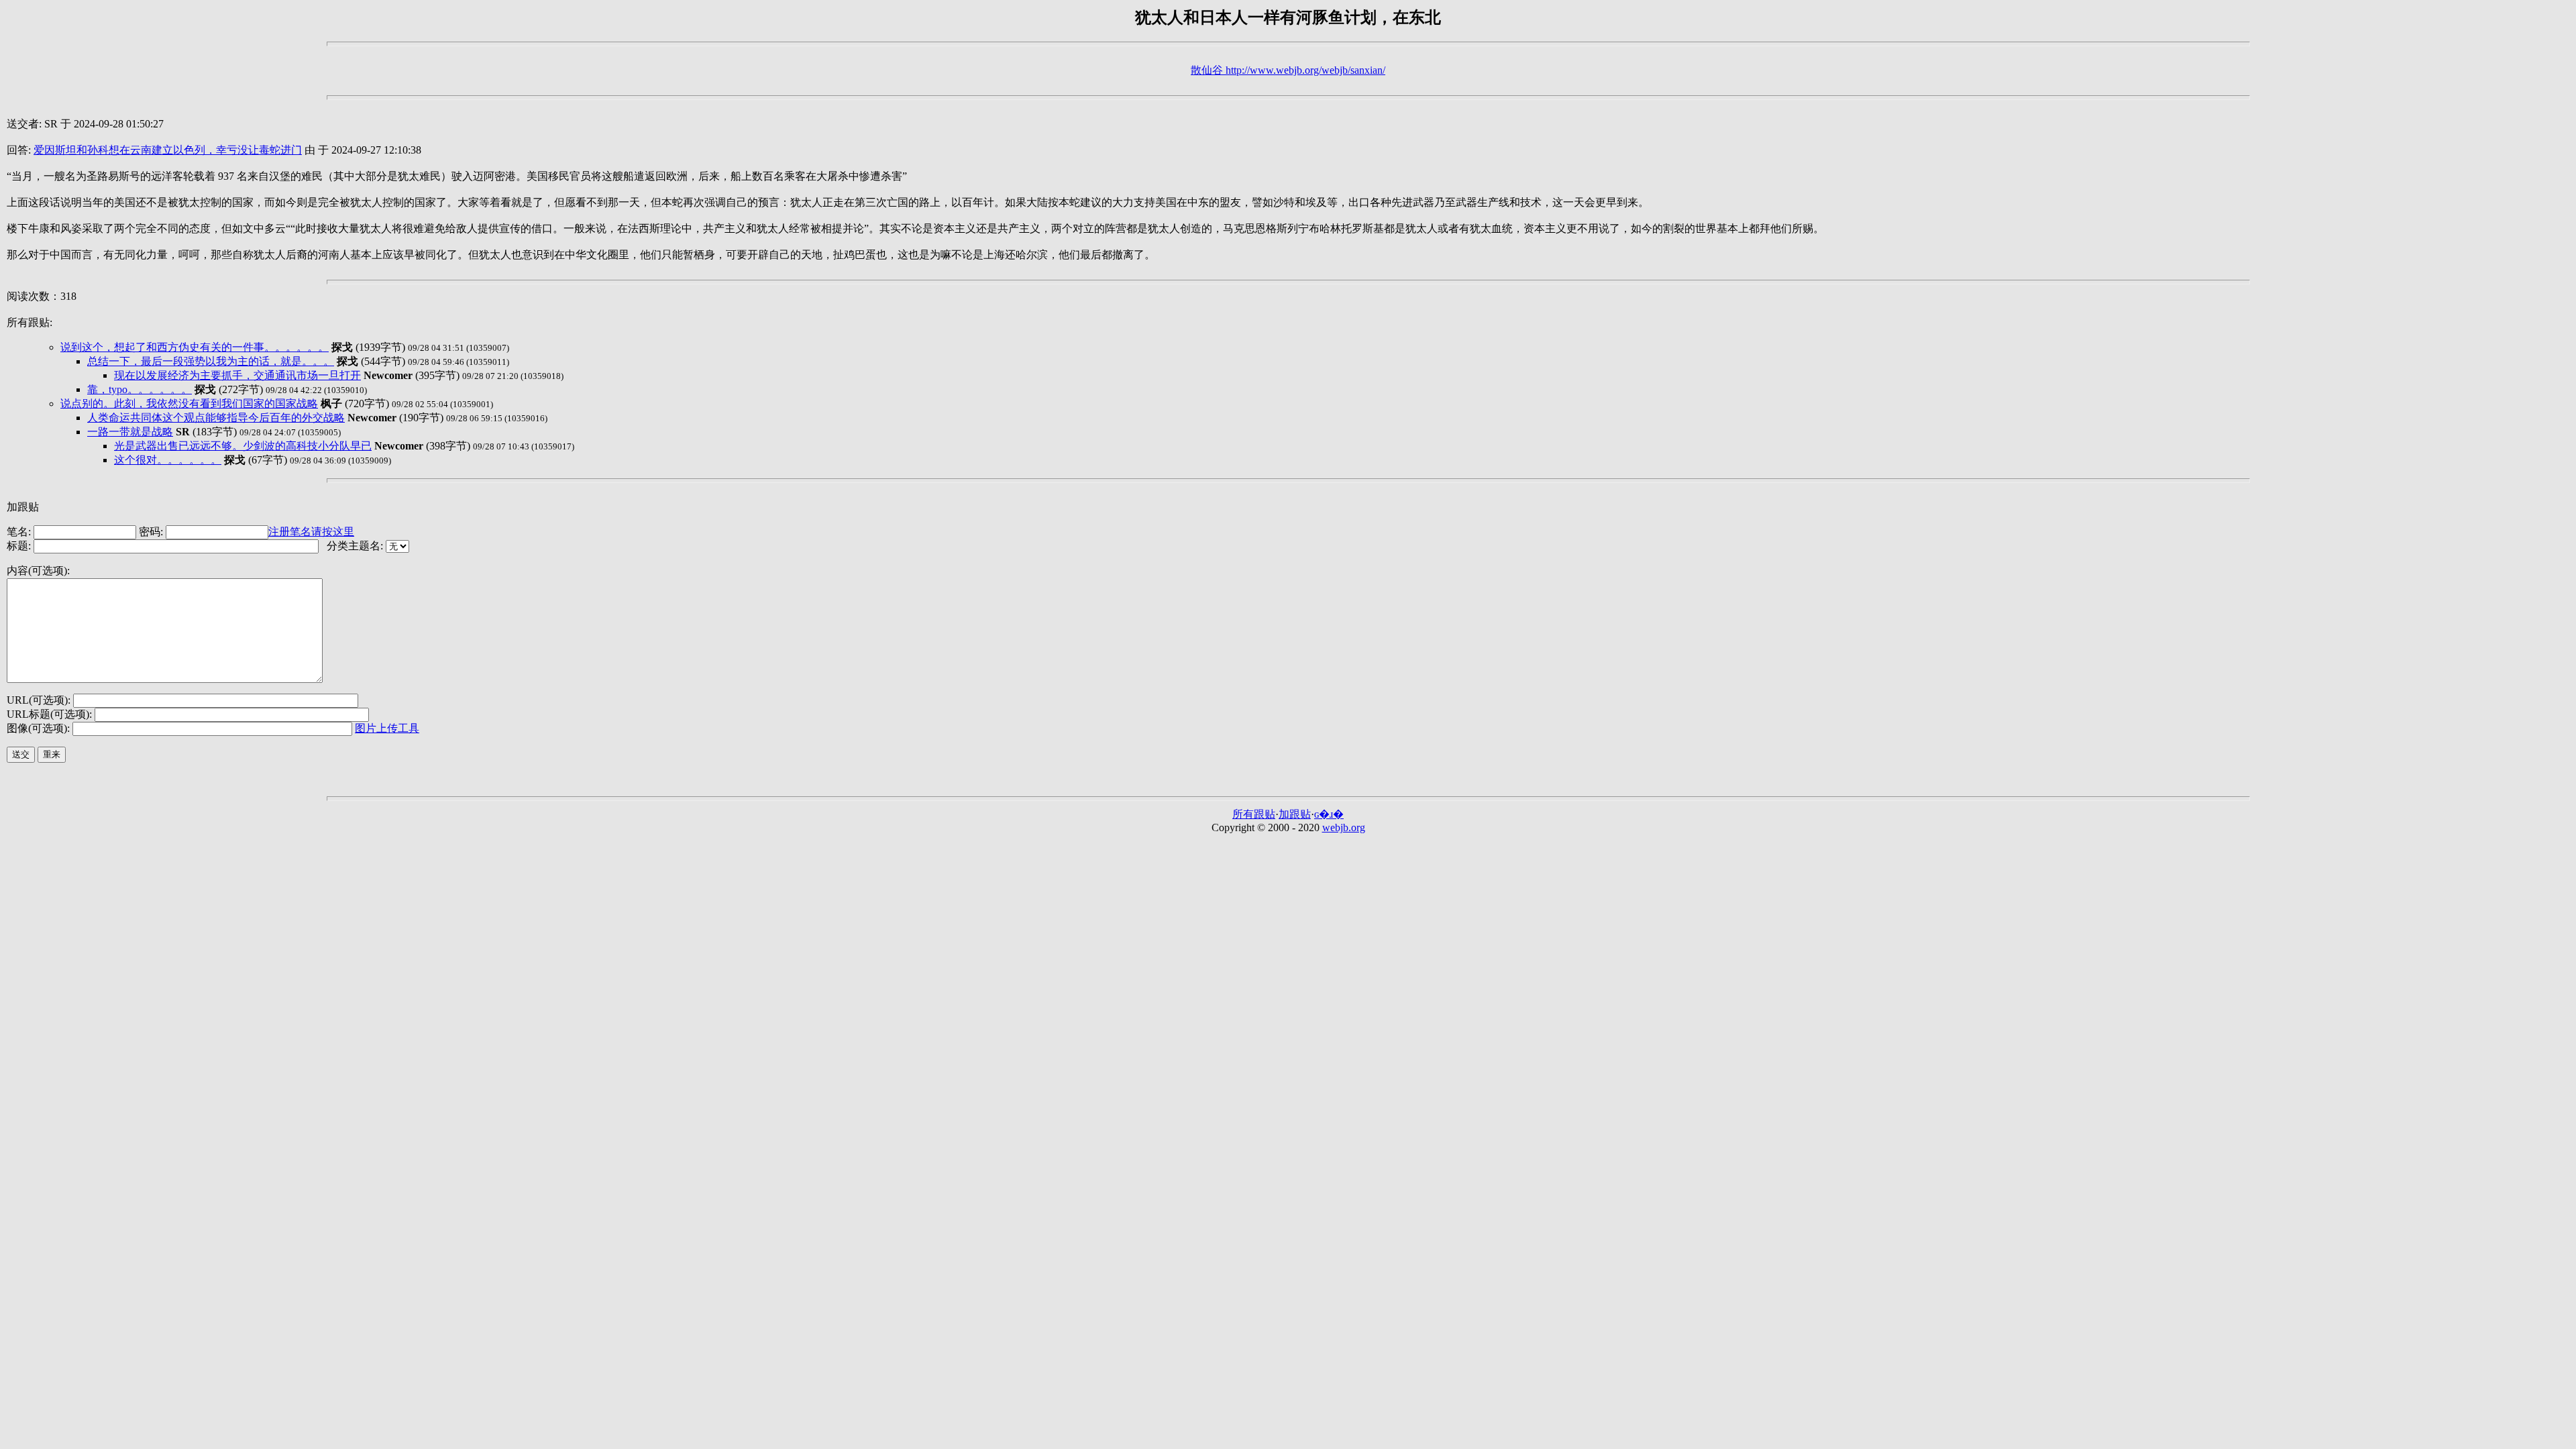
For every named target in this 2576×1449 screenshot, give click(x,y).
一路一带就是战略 (130, 432)
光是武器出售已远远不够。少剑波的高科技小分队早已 (243, 446)
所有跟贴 (1254, 814)
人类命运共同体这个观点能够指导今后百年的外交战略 (216, 418)
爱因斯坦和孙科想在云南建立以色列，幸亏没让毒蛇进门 (168, 150)
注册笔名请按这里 (311, 532)
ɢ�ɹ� (1329, 814)
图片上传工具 (387, 728)
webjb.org (1344, 827)
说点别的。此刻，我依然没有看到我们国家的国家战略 (189, 404)
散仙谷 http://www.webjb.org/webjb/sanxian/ (1288, 70)
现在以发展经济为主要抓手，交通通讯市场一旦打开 (237, 375)
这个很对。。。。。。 (168, 460)
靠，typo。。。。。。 (140, 389)
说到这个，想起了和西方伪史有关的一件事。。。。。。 (195, 347)
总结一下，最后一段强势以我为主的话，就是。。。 (211, 361)
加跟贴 (1295, 814)
